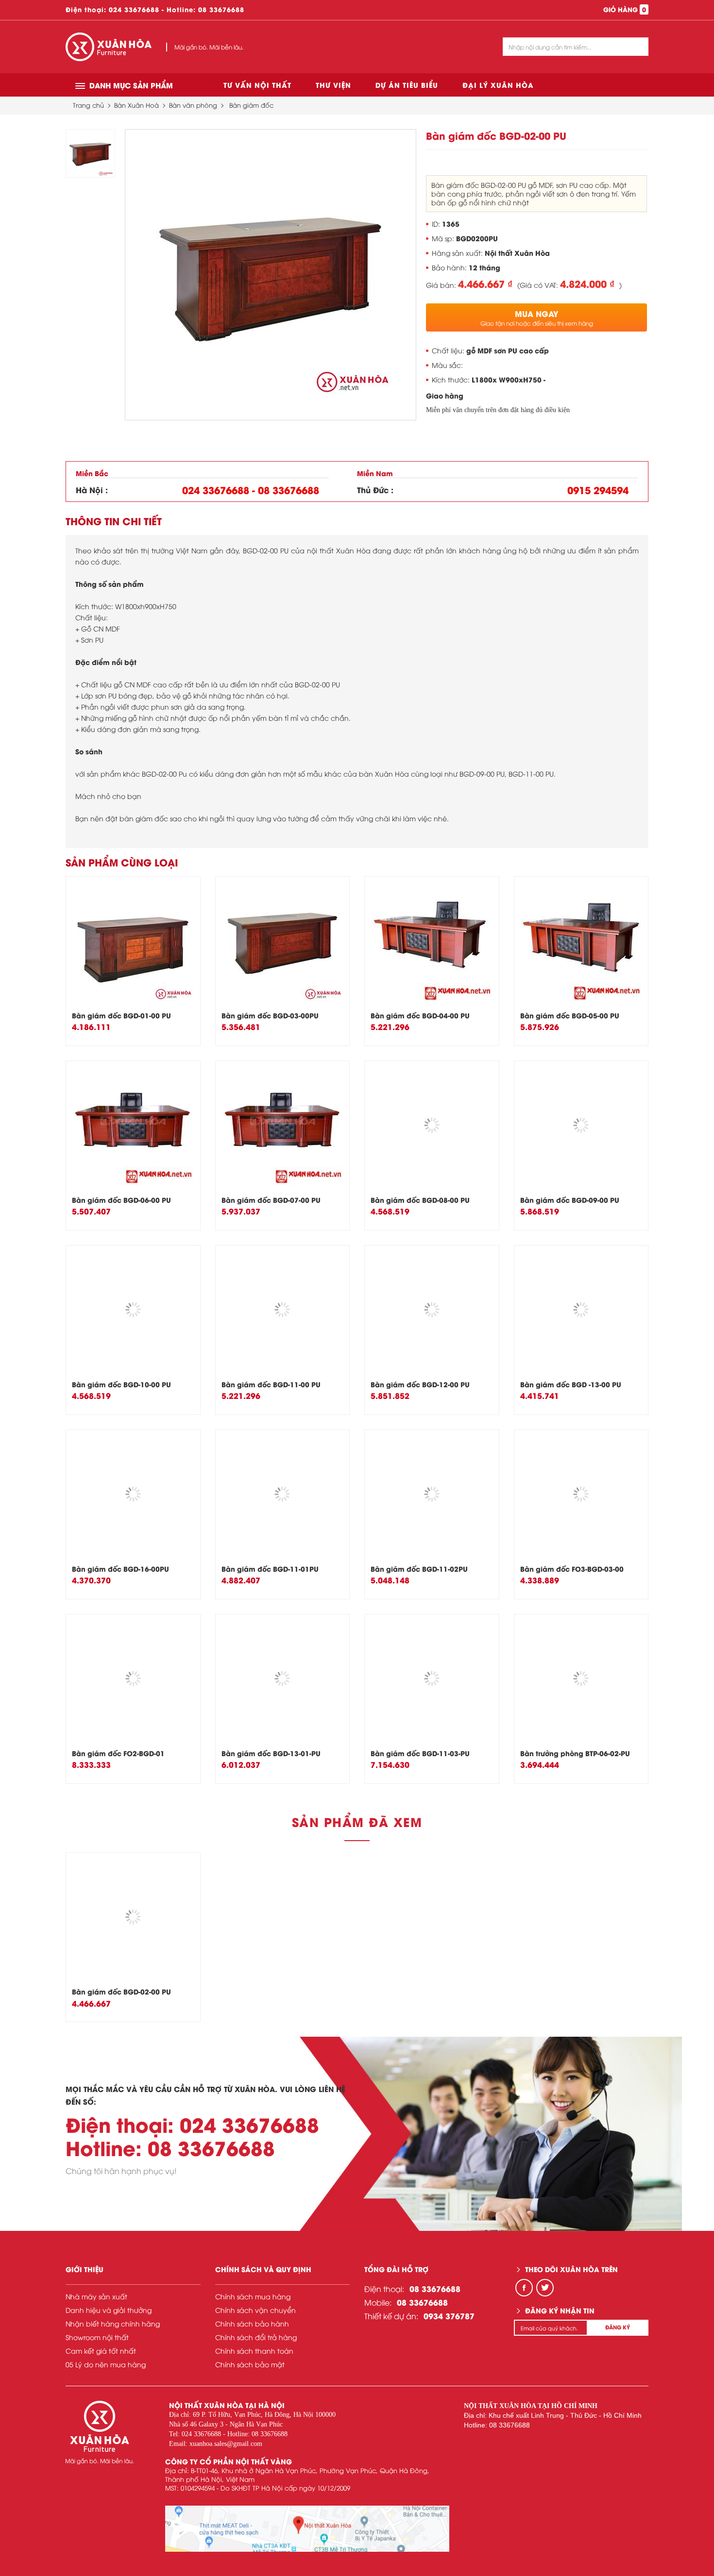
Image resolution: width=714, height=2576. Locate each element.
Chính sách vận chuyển (255, 2310)
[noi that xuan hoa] (307, 2529)
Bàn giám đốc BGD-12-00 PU (420, 1384)
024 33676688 (134, 9)
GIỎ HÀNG (625, 9)
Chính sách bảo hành (252, 2323)
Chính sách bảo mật (250, 2364)
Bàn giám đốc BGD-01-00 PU (121, 1015)
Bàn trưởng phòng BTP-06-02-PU (575, 1753)
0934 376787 (449, 2316)
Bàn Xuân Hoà (136, 105)
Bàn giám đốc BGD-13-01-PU (271, 1753)
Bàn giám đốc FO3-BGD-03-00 (572, 1569)
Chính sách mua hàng (253, 2296)
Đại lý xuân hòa (498, 85)
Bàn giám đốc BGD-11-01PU (270, 1569)
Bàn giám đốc (251, 105)
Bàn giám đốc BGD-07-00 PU (271, 1200)
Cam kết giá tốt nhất (101, 2351)
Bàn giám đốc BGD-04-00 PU (420, 1015)
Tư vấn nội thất (257, 85)
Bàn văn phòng (193, 105)
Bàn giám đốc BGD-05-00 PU (570, 1015)
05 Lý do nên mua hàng (106, 2364)
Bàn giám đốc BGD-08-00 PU (420, 1200)
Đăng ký (618, 2327)
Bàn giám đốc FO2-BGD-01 (118, 1753)
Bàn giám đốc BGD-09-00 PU (570, 1200)
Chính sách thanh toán (254, 2351)
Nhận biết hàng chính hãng (113, 2323)
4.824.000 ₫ (587, 283)
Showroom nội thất (97, 2337)
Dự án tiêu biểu (407, 85)
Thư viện (333, 85)
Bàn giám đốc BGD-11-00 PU (271, 1384)
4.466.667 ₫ (485, 283)
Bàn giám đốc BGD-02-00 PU (121, 1991)
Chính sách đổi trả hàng (256, 2337)
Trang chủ (88, 105)
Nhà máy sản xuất (96, 2296)
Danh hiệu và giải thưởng (109, 2310)
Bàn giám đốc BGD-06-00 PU (121, 1200)
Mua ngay (537, 317)
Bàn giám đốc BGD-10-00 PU (121, 1384)
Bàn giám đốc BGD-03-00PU (270, 1015)
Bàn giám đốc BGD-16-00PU (120, 1569)
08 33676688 (221, 9)
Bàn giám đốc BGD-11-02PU (419, 1569)
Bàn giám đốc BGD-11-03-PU (420, 1753)
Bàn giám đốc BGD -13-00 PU (571, 1384)
